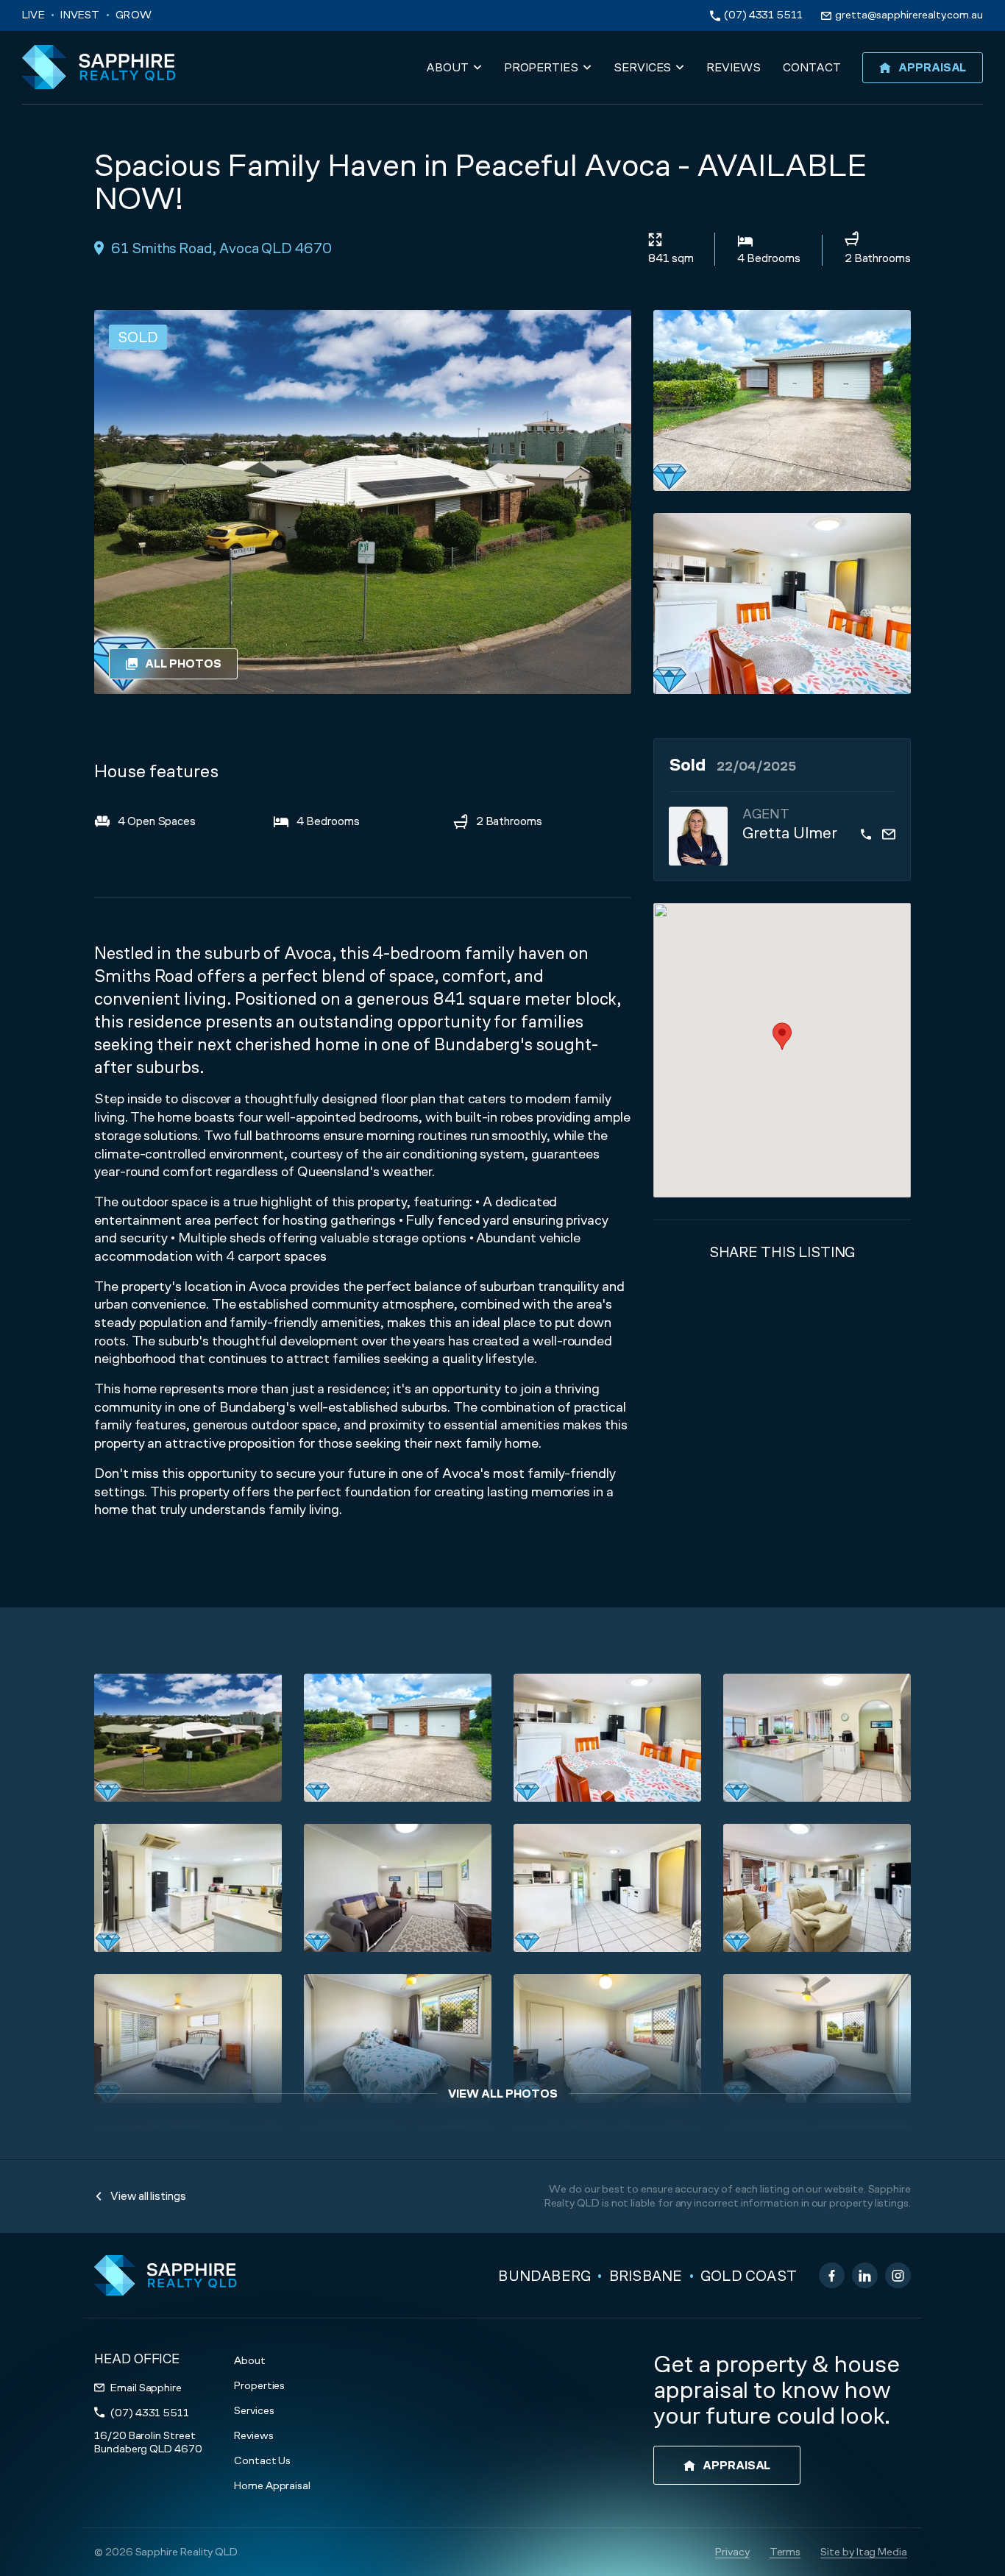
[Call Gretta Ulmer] (866, 834)
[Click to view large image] (782, 400)
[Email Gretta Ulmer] (889, 834)
